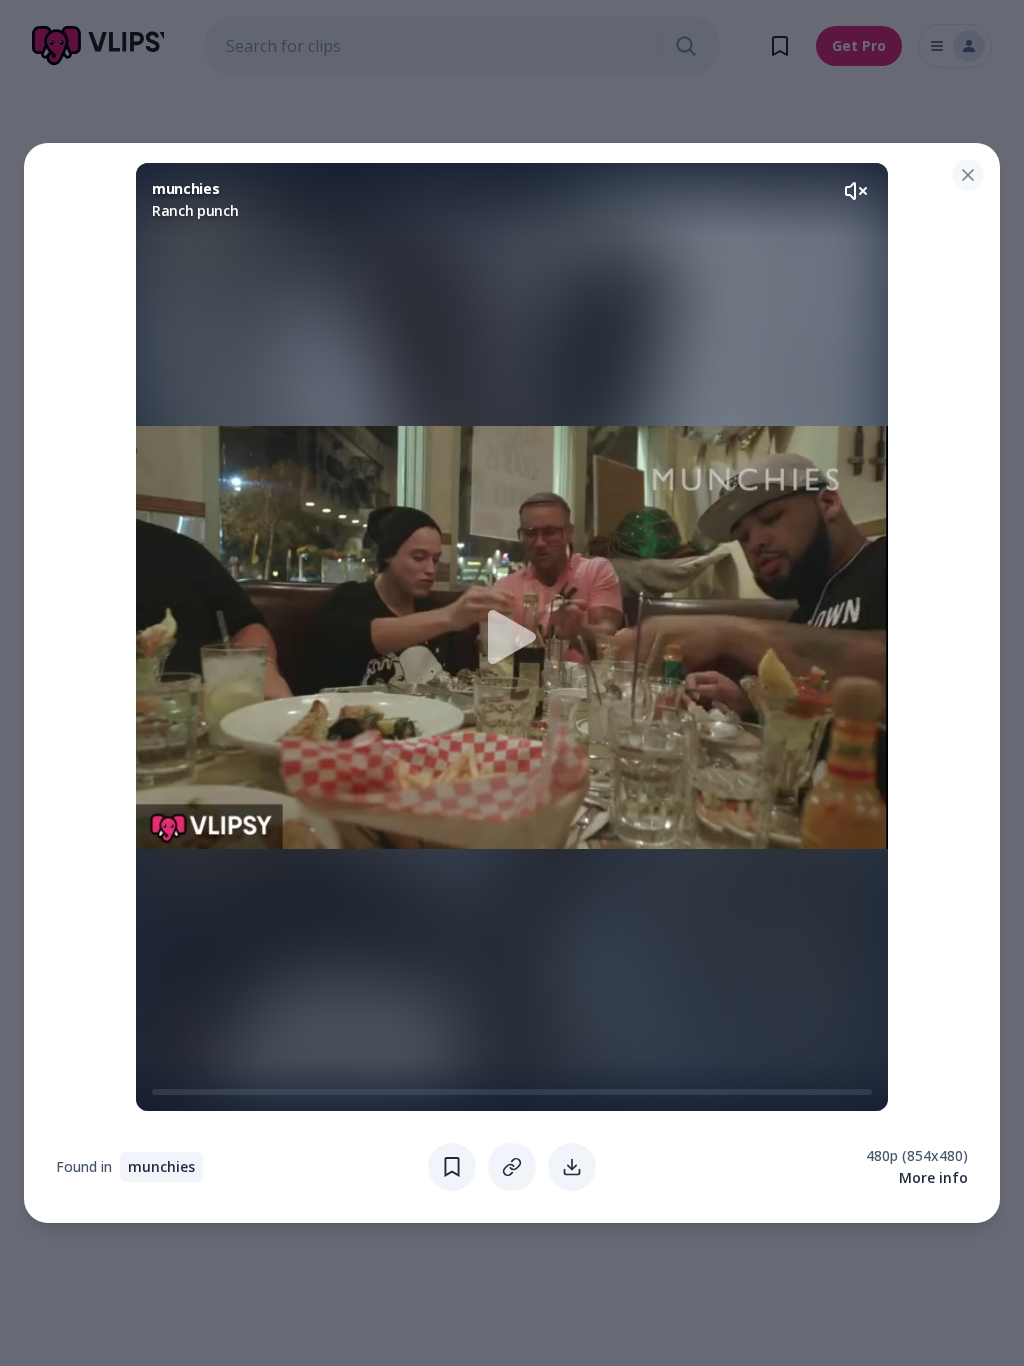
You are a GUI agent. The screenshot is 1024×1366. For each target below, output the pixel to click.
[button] (512, 637)
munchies (161, 1166)
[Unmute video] (856, 191)
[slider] (160, 1092)
